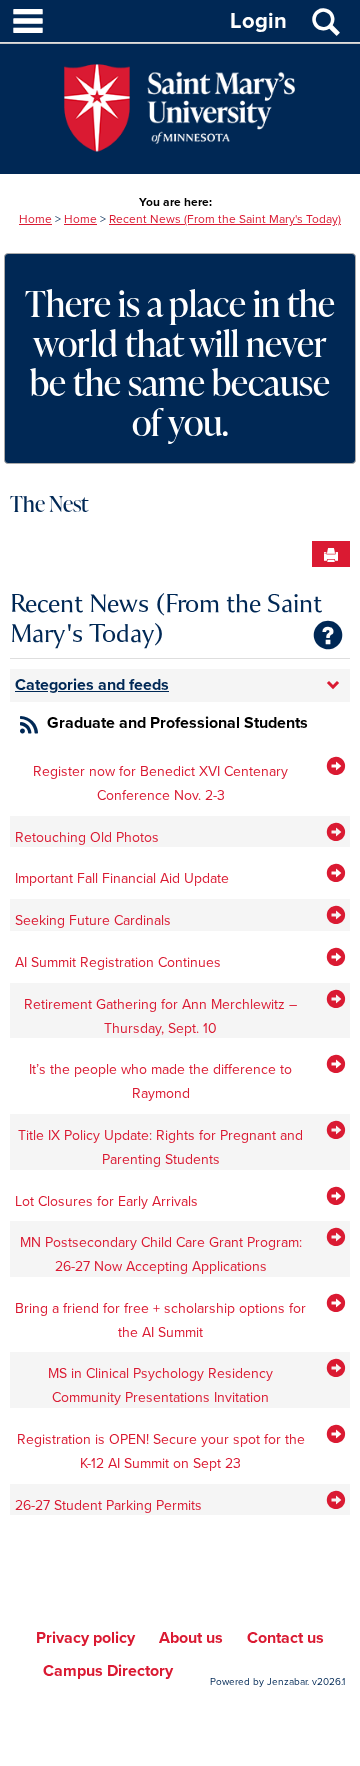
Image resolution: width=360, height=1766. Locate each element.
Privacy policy (85, 1637)
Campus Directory (108, 1670)
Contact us (285, 1637)
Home (35, 219)
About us (191, 1637)
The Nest (49, 503)
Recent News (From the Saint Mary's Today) (225, 219)
